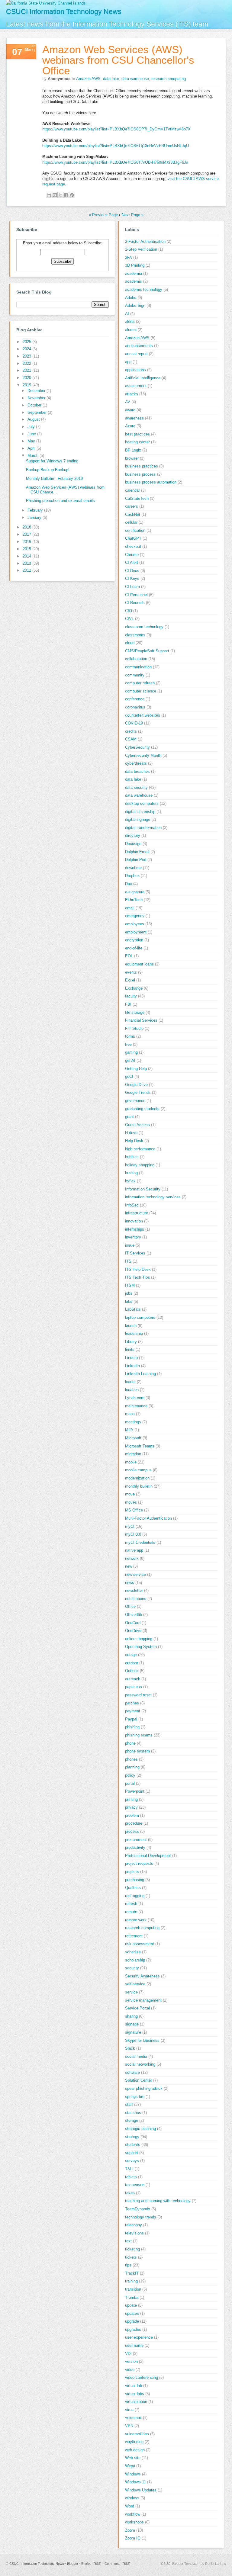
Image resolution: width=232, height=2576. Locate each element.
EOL (129, 956)
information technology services (153, 1197)
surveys (132, 2161)
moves (131, 1502)
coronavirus (135, 707)
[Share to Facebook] (66, 195)
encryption (134, 940)
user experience (139, 2337)
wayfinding (134, 2442)
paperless (134, 1687)
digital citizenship (140, 812)
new (129, 1566)
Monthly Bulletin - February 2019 (54, 479)
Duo (129, 884)
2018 (27, 527)
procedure (134, 1823)
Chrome (132, 555)
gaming (131, 1052)
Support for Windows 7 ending (52, 461)
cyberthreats (136, 763)
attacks (132, 394)
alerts (130, 321)
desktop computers (142, 803)
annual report (136, 354)
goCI (129, 1076)
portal (130, 1783)
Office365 (134, 1615)
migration (133, 1454)
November (37, 398)
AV (128, 402)
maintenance (136, 1406)
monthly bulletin (139, 1486)
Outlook (132, 1671)
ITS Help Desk (138, 1269)
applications (135, 370)
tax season (135, 2185)
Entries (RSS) (91, 2564)
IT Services (135, 1253)
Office (130, 1606)
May (32, 441)
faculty (131, 996)
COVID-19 (134, 723)
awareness (134, 418)
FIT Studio (134, 1028)
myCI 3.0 (133, 1534)
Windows (133, 2474)
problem (132, 1815)
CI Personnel (136, 595)
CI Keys (132, 578)
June (32, 434)
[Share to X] (60, 195)
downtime (133, 868)
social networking (140, 2064)
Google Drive (136, 1085)
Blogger (73, 2564)
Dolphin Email (137, 852)
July (32, 427)
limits (130, 1349)
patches (132, 1703)
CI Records (135, 603)
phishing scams (139, 1735)
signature (133, 2032)
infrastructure (137, 1213)
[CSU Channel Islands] (46, 3)
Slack (130, 2048)
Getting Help (136, 1069)
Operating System (141, 1647)
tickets (131, 2257)
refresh (131, 1904)
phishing (132, 1727)
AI (127, 314)
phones (131, 1759)
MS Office (134, 1510)
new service (135, 1574)
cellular (131, 522)
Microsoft (133, 1438)
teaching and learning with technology (158, 2201)
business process (140, 474)
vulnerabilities (137, 2434)
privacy (131, 1807)
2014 (27, 556)
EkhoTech (134, 900)
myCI (130, 1526)
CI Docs (132, 571)
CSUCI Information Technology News (64, 11)
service (131, 1992)
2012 (27, 570)
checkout (133, 546)
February (36, 510)
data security (136, 787)
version (131, 2361)
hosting (131, 1173)
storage (132, 2120)
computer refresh (140, 683)
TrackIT (132, 2273)
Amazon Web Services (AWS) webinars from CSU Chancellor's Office (118, 60)
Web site (133, 2458)
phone (130, 1743)
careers (132, 506)
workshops (134, 2522)
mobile (131, 1462)
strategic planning (140, 2129)
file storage (135, 1012)
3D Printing (135, 265)
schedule (133, 1952)
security (132, 1968)
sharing (131, 2016)
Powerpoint (135, 1791)
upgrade (132, 2321)
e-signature (135, 892)
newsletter (134, 1590)
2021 (27, 370)
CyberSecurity (137, 747)
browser (132, 458)
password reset (138, 1695)
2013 (27, 563)
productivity (135, 1847)
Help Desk (134, 1141)
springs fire (135, 2097)
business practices (142, 466)
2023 (27, 356)
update (131, 2305)
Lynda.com (135, 1398)
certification (135, 530)
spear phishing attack (144, 2088)
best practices (137, 434)
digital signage (138, 819)
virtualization (136, 2402)
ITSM (130, 1285)
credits (131, 731)
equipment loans (139, 964)
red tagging (135, 1896)
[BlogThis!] (55, 195)
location (132, 1390)
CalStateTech (137, 498)
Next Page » (133, 215)
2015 (27, 549)
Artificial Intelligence (143, 378)
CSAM (131, 739)
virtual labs (135, 2394)
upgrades (133, 2329)
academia (134, 273)
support (132, 2153)
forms (130, 1036)
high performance (140, 1149)
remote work (136, 1920)
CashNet (133, 514)
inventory (133, 1237)
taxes (130, 2193)
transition (133, 2289)
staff (129, 2104)
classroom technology (144, 627)
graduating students (142, 1109)
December (37, 391)
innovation (134, 1221)
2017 (27, 534)
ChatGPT (133, 538)
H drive (131, 1133)
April (32, 448)
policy (130, 1775)
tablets (131, 2177)
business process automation (151, 482)
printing (131, 1799)
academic (134, 281)
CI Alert (132, 562)
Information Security (143, 1189)
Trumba (132, 2297)
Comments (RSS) (118, 2564)
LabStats (133, 1309)
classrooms (135, 635)
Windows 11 (135, 2482)
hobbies (132, 1157)
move (130, 1494)
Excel (130, 980)
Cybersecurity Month (143, 755)
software (132, 2072)
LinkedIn (132, 1366)
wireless (132, 2498)
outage (131, 1655)
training (131, 2281)
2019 (27, 385)
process (132, 1831)
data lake (111, 79)
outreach (133, 1679)
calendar (132, 490)
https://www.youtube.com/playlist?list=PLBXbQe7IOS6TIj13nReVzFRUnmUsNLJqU (116, 146)
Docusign (133, 844)
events (131, 972)
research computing (169, 79)
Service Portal (137, 2008)
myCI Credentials (140, 1542)
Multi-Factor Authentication (148, 1518)
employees (135, 924)
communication (138, 667)
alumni (131, 330)
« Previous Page (103, 215)
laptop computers (140, 1317)
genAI (130, 1060)
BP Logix (133, 450)
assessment (136, 386)
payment (133, 1711)
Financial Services (141, 1020)
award (130, 410)
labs (129, 1301)
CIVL (129, 619)
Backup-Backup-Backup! (48, 470)
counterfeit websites (143, 715)
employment (136, 932)
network (132, 1558)
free (128, 1044)
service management (143, 2000)
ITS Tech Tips (137, 1277)
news (130, 1583)
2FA (129, 257)
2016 (27, 542)
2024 (27, 349)
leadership (134, 1333)
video (130, 2370)
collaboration (136, 659)
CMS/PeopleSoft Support (147, 651)
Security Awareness (142, 1976)
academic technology (144, 289)
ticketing (132, 2249)
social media (136, 2056)
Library (131, 1342)
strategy (132, 2137)
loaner (130, 1382)
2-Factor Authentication (145, 241)
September (38, 412)
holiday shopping (140, 1165)
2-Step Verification (141, 249)
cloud (130, 643)
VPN (129, 2426)
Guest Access (137, 1125)
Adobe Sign (135, 305)
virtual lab (134, 2386)
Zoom (130, 2530)
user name (134, 2345)
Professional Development (148, 1856)
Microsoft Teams (140, 1446)
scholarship (135, 1960)
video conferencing (142, 2377)
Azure (130, 426)
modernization (137, 1478)
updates (132, 2313)
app (128, 362)
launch (131, 1326)
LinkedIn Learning (140, 1374)
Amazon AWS (88, 79)
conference (135, 699)
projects (132, 1872)
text (128, 2241)
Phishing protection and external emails (60, 501)
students (133, 2145)
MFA (129, 1430)
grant (129, 1117)
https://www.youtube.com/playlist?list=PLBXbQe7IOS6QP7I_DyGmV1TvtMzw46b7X (116, 129)
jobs (129, 1293)
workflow (133, 2514)
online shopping (139, 1639)
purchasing (135, 1880)
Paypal (131, 1719)
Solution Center (139, 2080)
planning (132, 1767)
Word (130, 2506)
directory (133, 835)
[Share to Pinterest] (72, 195)
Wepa (130, 2466)
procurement (136, 1840)
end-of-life (134, 948)
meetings (133, 1422)
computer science (141, 691)
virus (129, 2410)
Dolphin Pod (136, 860)
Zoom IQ (133, 2538)
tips (128, 2265)
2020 (27, 378)
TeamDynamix (138, 2209)
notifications (136, 1599)
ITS (128, 1261)
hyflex (130, 1181)
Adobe (131, 298)
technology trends (141, 2217)
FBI (128, 1004)
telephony (134, 2225)
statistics (133, 2113)
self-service (135, 1984)
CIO (129, 611)
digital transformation (143, 828)
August (34, 419)
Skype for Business (142, 2040)
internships (135, 1229)
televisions (134, 2233)
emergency (135, 916)
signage (132, 2024)
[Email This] (49, 195)
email (130, 908)
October (35, 405)
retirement (134, 1936)
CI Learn (132, 587)
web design (135, 2450)
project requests (139, 1863)
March (34, 456)
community (135, 675)
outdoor (132, 1663)
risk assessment (140, 1944)
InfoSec (132, 1205)
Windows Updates (141, 2490)
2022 (27, 363)
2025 (27, 342)
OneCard (133, 1623)
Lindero (131, 1358)
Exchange (134, 988)
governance (135, 1101)
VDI (128, 2354)
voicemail (133, 2418)
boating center (137, 442)
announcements (139, 346)
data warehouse (135, 79)
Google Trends (138, 1092)
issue (130, 1245)
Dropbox (132, 876)
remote (131, 1912)
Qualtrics (133, 1888)
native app (134, 1550)
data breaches (137, 771)
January (35, 517)
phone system (137, 1751)
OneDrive (133, 1631)
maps (130, 1414)
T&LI (129, 2169)
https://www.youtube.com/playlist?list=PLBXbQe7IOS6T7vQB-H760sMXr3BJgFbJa (115, 162)
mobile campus (138, 1470)
